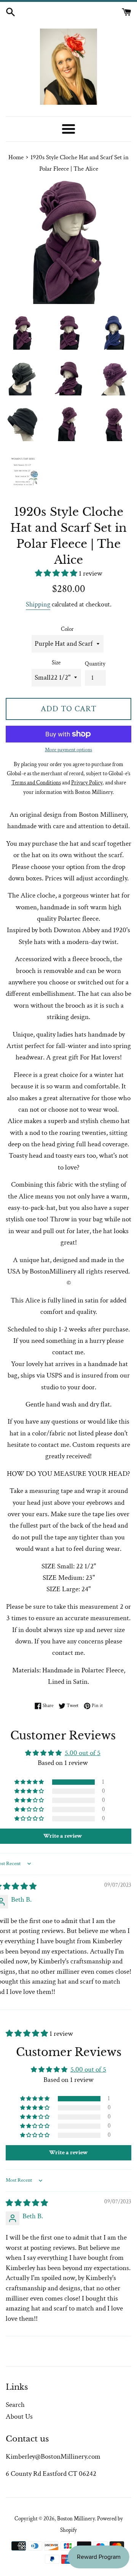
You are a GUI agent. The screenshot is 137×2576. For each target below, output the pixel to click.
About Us (19, 2417)
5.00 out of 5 (83, 1753)
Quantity (95, 664)
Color (67, 629)
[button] (57, 574)
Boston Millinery (76, 2519)
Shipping (38, 604)
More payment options (68, 750)
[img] (27, 2203)
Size (56, 663)
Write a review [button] (68, 2153)
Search (15, 2405)
